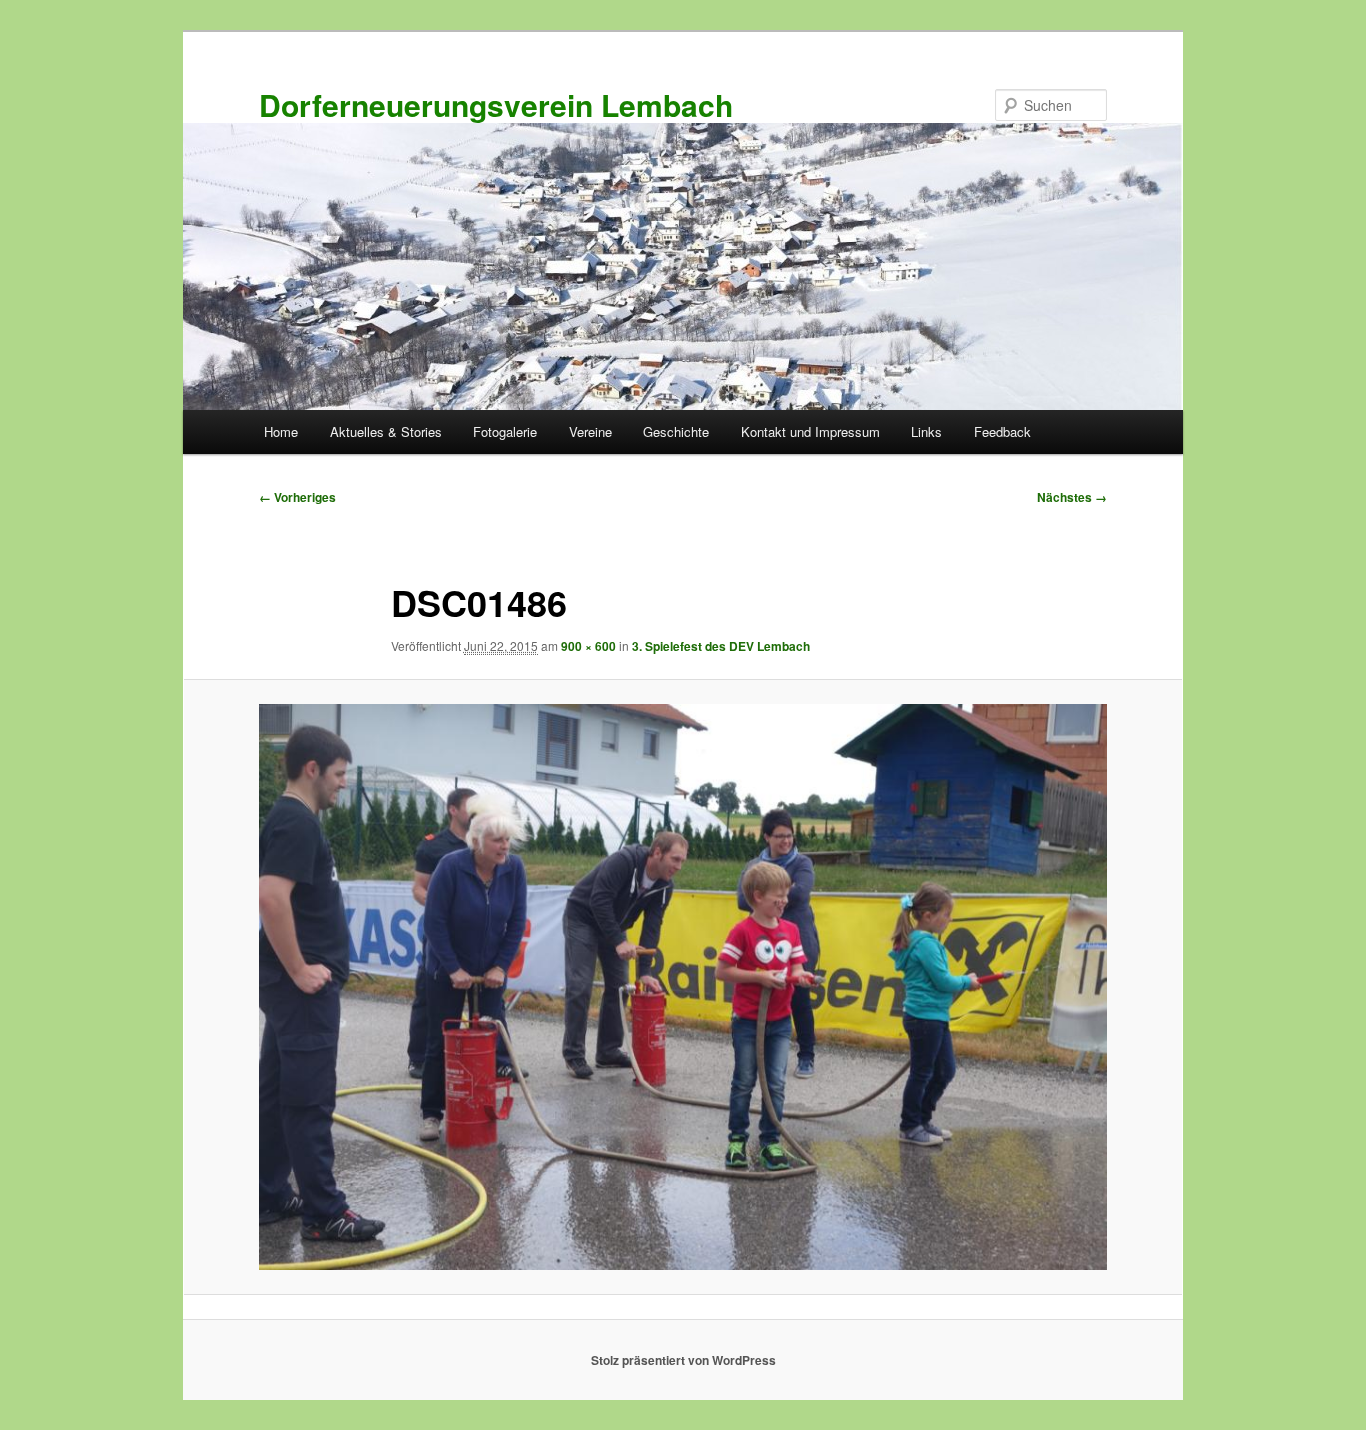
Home (281, 431)
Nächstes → (1072, 497)
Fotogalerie (505, 431)
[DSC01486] (683, 986)
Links (926, 431)
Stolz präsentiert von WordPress (683, 1360)
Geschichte (676, 431)
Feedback (1002, 431)
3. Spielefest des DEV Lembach (721, 646)
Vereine (590, 431)
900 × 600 (588, 646)
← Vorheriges (297, 497)
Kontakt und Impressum (810, 431)
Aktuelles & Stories (386, 431)
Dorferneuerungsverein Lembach (496, 104)
